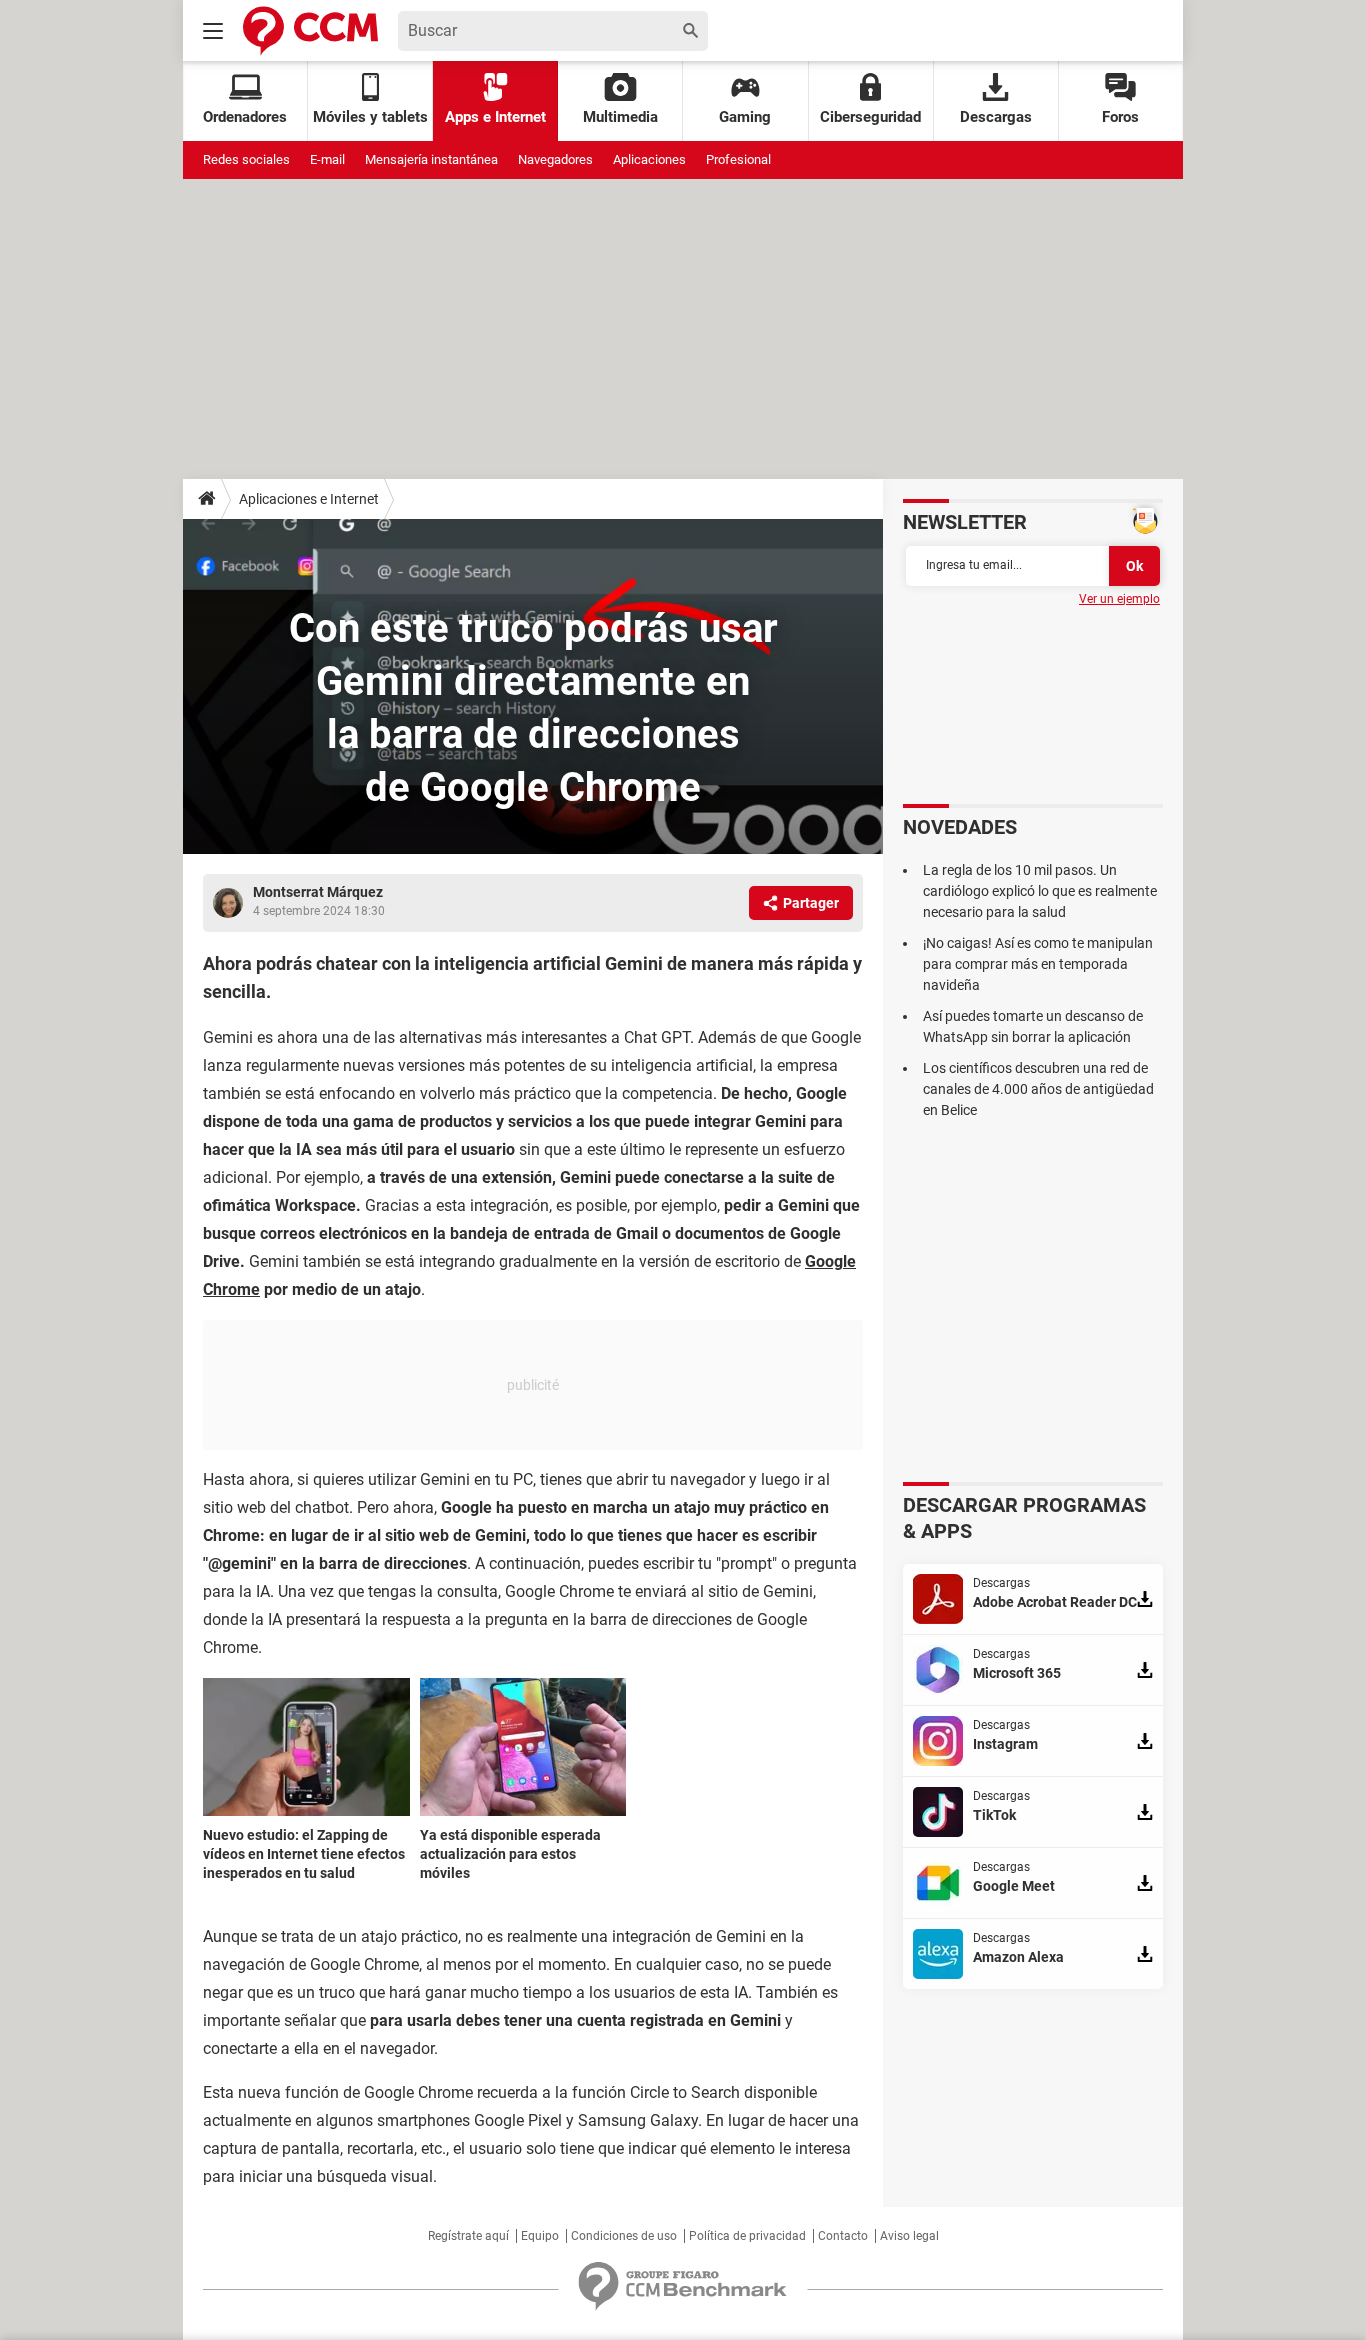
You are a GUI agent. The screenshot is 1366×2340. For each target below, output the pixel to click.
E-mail (327, 159)
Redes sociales (246, 159)
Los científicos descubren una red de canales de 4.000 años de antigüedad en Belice (1038, 1089)
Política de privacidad (747, 2236)
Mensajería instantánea (431, 159)
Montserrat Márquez (318, 892)
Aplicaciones (649, 159)
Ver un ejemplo (1119, 599)
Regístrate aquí (468, 2236)
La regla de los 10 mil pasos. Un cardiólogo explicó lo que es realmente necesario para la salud (1040, 891)
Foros (1120, 117)
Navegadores (555, 159)
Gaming (745, 117)
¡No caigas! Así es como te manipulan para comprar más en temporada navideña (1038, 964)
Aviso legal (909, 2236)
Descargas (996, 117)
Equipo (540, 2236)
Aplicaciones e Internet (309, 499)
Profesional (738, 159)
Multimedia (620, 117)
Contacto (843, 2236)
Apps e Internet (495, 117)
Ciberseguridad (870, 117)
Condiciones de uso (624, 2236)
